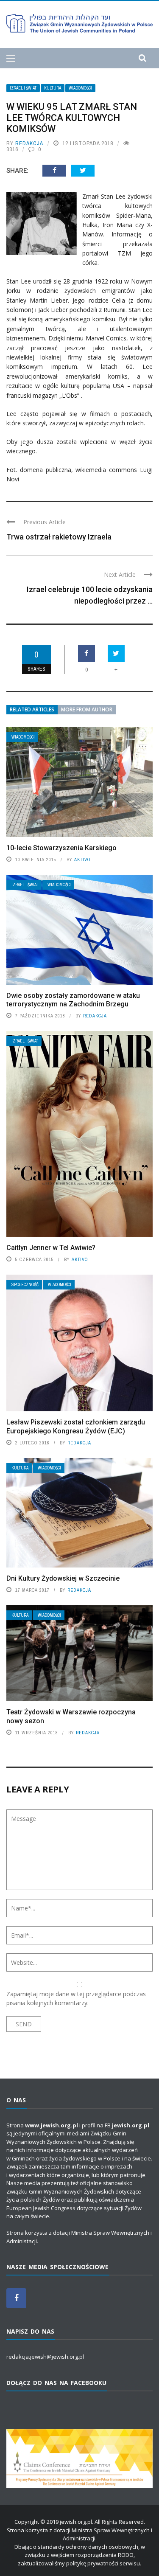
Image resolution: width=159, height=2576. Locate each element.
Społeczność (25, 1285)
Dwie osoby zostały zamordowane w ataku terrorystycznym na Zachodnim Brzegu (73, 1000)
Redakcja (29, 143)
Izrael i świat (23, 88)
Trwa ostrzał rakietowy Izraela (59, 537)
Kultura (53, 88)
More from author (87, 709)
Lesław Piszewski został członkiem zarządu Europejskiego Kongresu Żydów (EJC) (76, 1427)
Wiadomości (80, 88)
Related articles (32, 709)
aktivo (82, 860)
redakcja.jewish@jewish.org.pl (45, 2357)
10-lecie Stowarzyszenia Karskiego (61, 848)
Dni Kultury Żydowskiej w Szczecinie (63, 1578)
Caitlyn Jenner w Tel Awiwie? (51, 1248)
